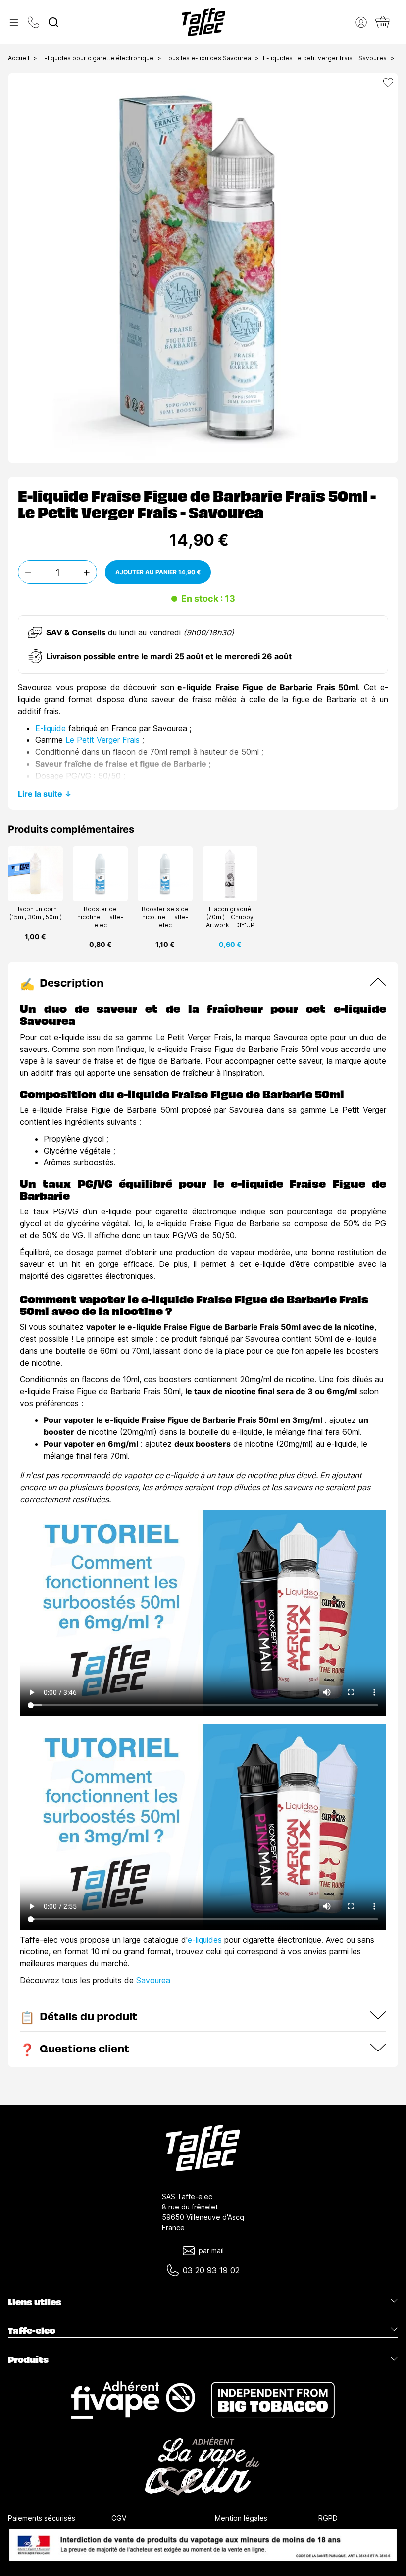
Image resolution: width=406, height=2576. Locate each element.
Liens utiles (35, 2302)
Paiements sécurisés (42, 2518)
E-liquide (51, 728)
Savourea (153, 1980)
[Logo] (203, 22)
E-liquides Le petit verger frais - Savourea (325, 58)
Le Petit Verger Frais (102, 740)
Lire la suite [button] (40, 794)
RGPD (328, 2518)
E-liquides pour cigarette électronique (97, 58)
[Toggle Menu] (14, 22)
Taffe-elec (32, 2330)
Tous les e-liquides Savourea (208, 58)
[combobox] (53, 22)
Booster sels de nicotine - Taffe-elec (165, 917)
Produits (28, 2359)
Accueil (19, 58)
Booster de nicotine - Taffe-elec (101, 917)
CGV (119, 2518)
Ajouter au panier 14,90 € (158, 572)
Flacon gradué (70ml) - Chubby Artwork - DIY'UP (230, 917)
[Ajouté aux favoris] (388, 83)
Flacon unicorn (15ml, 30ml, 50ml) (36, 913)
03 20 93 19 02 (211, 2270)
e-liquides (205, 1940)
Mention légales (241, 2518)
